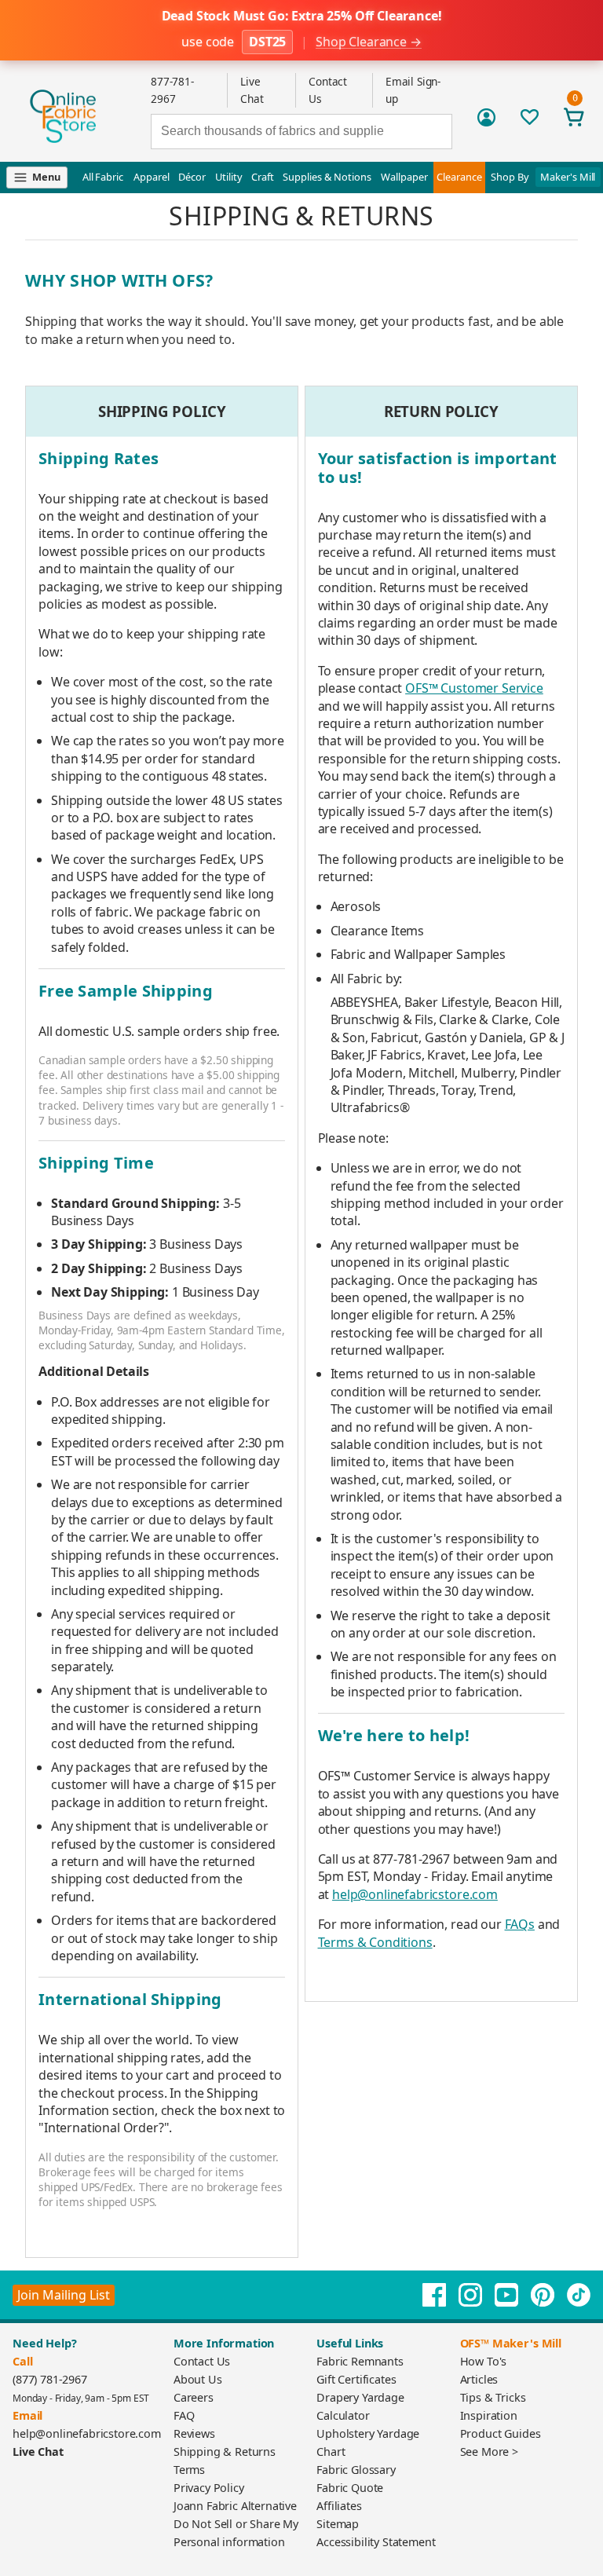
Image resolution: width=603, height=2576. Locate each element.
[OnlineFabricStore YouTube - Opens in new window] (506, 2295)
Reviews (194, 2433)
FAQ (184, 2415)
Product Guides (501, 2433)
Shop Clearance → (368, 42)
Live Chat (38, 2452)
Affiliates (339, 2506)
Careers (194, 2397)
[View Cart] (575, 117)
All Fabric (102, 177)
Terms (189, 2470)
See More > (489, 2452)
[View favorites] (530, 117)
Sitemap (338, 2524)
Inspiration (489, 2415)
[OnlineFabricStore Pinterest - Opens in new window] (543, 2295)
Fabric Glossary (356, 2470)
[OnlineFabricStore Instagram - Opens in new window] (470, 2295)
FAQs (520, 1924)
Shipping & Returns (225, 2452)
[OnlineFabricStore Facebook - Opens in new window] (434, 2295)
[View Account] (486, 117)
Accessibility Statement (376, 2542)
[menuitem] (42, 177)
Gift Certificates (356, 2379)
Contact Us (202, 2361)
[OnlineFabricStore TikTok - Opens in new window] (579, 2295)
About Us (198, 2379)
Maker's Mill (568, 177)
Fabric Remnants (360, 2361)
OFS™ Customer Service (474, 688)
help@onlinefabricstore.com (415, 1894)
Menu (46, 177)
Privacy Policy (209, 2488)
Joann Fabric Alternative (235, 2506)
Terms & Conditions (375, 1942)
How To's (484, 2361)
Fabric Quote (350, 2488)
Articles (479, 2379)
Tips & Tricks (493, 2397)
